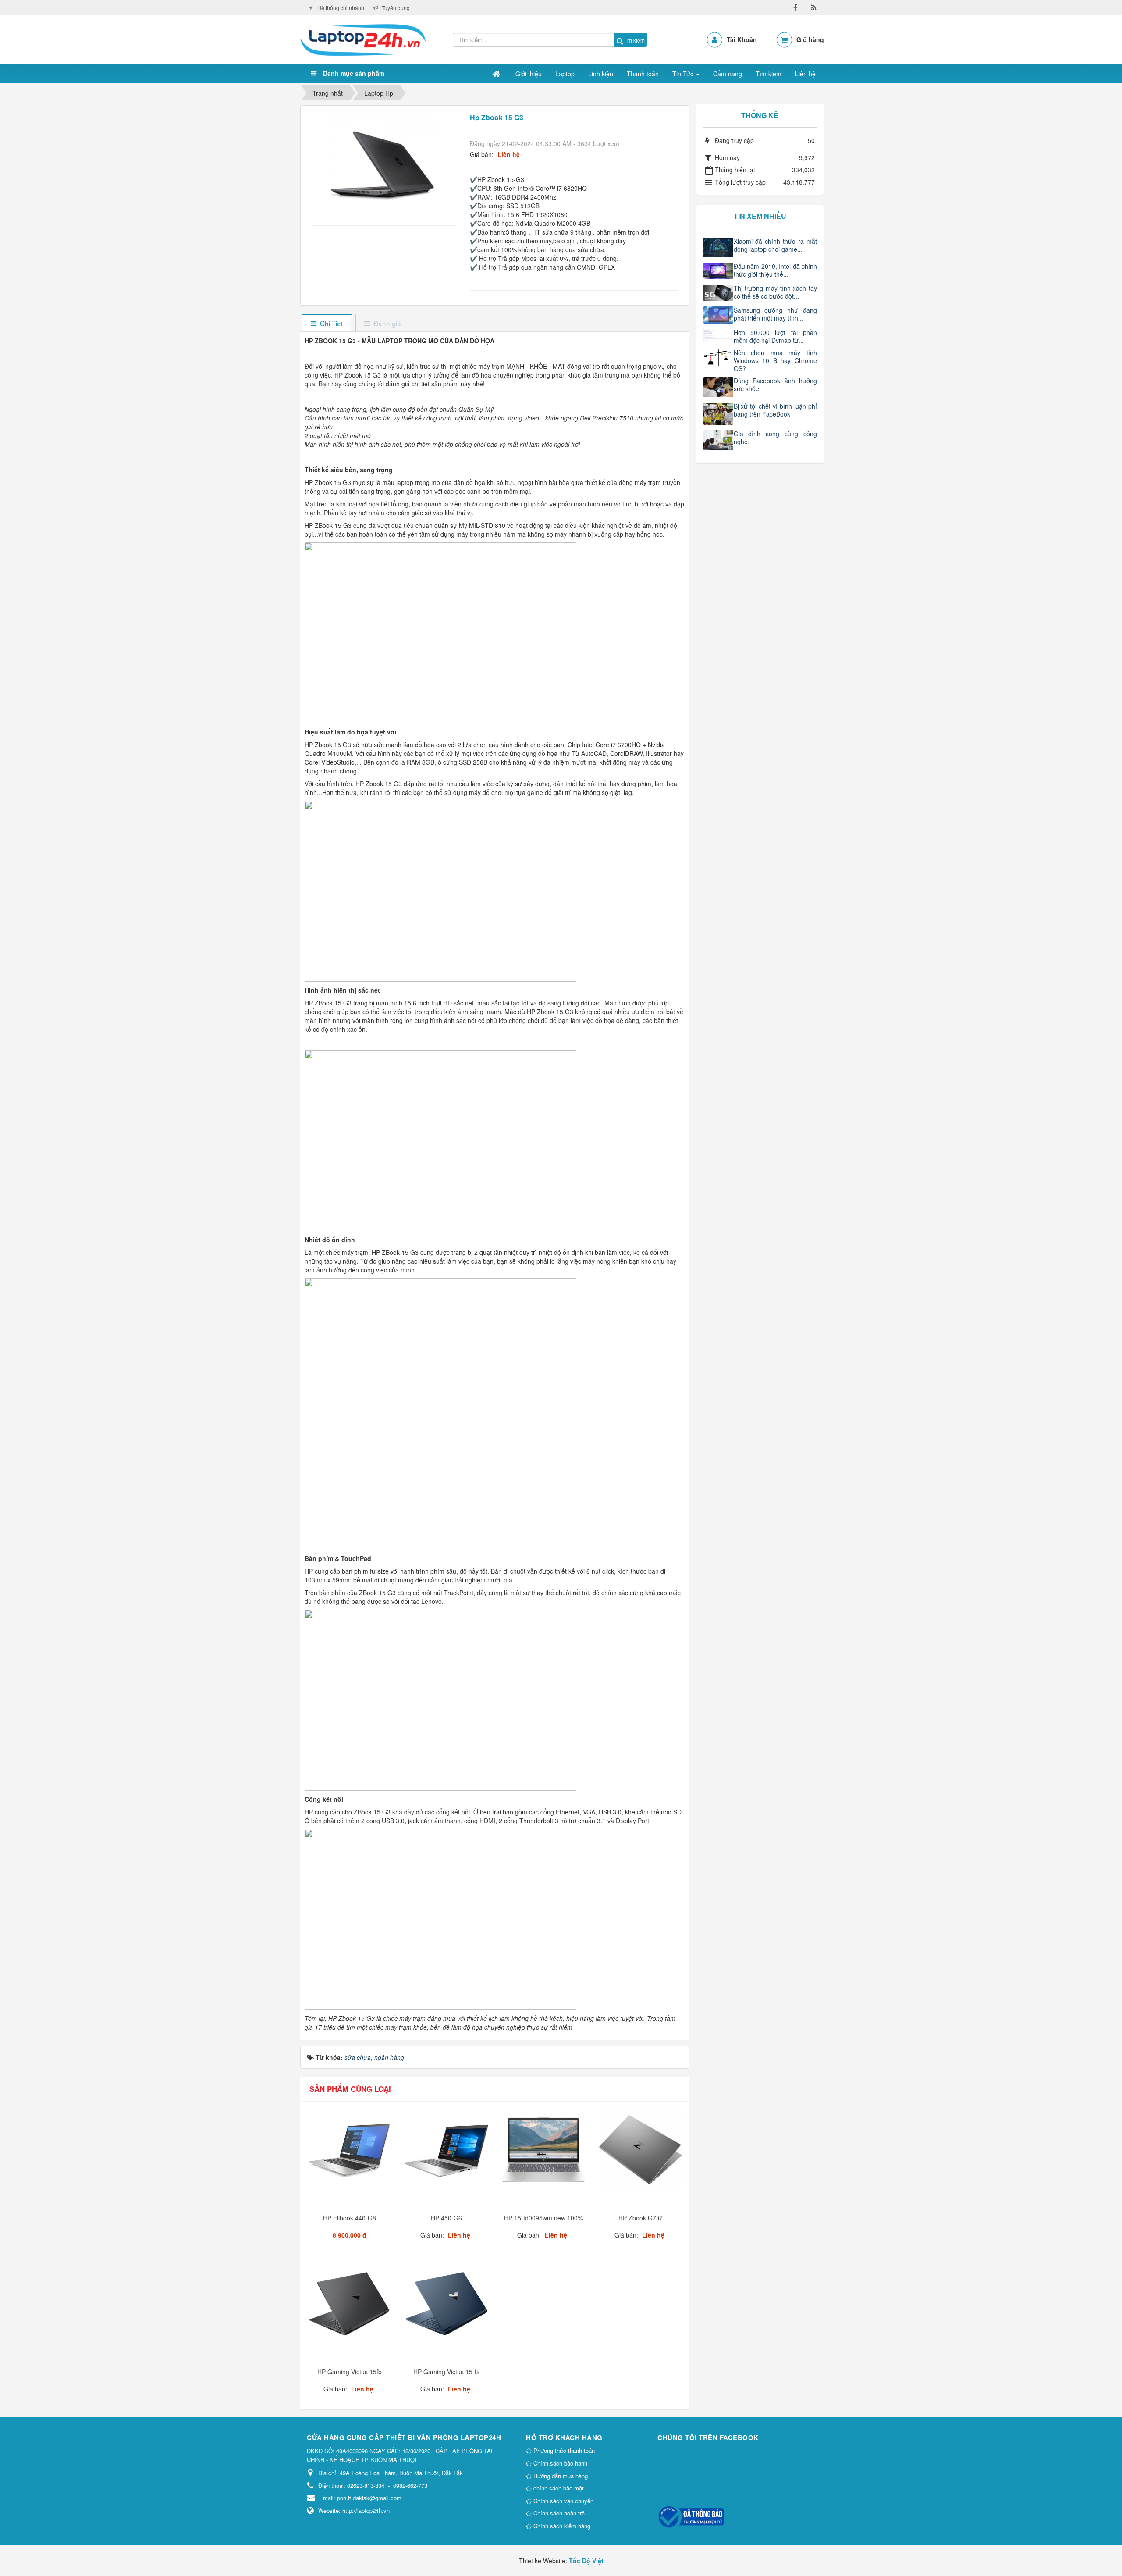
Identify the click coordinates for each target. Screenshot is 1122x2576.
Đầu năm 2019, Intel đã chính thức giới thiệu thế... (776, 270)
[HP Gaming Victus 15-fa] (447, 2307)
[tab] (327, 323)
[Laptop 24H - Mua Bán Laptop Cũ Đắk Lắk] (363, 39)
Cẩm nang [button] (728, 74)
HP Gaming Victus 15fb (350, 2372)
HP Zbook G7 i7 (641, 2218)
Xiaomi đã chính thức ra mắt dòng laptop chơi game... (776, 245)
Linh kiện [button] (601, 74)
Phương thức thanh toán (563, 2450)
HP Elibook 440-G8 (350, 2218)
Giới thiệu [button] (529, 74)
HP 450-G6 (446, 2218)
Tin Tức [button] (684, 74)
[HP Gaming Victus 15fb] (350, 2307)
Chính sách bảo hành (559, 2463)
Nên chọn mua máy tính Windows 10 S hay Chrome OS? (776, 360)
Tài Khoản (742, 39)
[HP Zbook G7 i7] (641, 2153)
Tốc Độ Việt (586, 2561)
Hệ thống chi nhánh (341, 8)
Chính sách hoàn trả (558, 2513)
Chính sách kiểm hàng (561, 2526)
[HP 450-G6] (447, 2153)
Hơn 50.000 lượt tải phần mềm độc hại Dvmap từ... (776, 336)
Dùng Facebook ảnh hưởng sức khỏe (776, 385)
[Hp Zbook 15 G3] (384, 164)
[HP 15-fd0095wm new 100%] (545, 2153)
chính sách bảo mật (558, 2488)
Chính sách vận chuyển (563, 2501)
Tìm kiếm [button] (769, 74)
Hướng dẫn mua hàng (560, 2476)
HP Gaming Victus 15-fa (447, 2372)
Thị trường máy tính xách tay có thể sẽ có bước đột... (776, 292)
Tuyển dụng (396, 8)
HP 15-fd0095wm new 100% (543, 2218)
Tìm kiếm (634, 40)
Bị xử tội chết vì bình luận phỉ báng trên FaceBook (776, 410)
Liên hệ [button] (805, 74)
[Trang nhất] (497, 74)
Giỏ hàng (810, 39)
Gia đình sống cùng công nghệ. (776, 438)
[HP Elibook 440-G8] (350, 2153)
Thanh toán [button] (643, 74)
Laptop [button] (565, 74)
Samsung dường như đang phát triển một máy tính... (776, 314)
